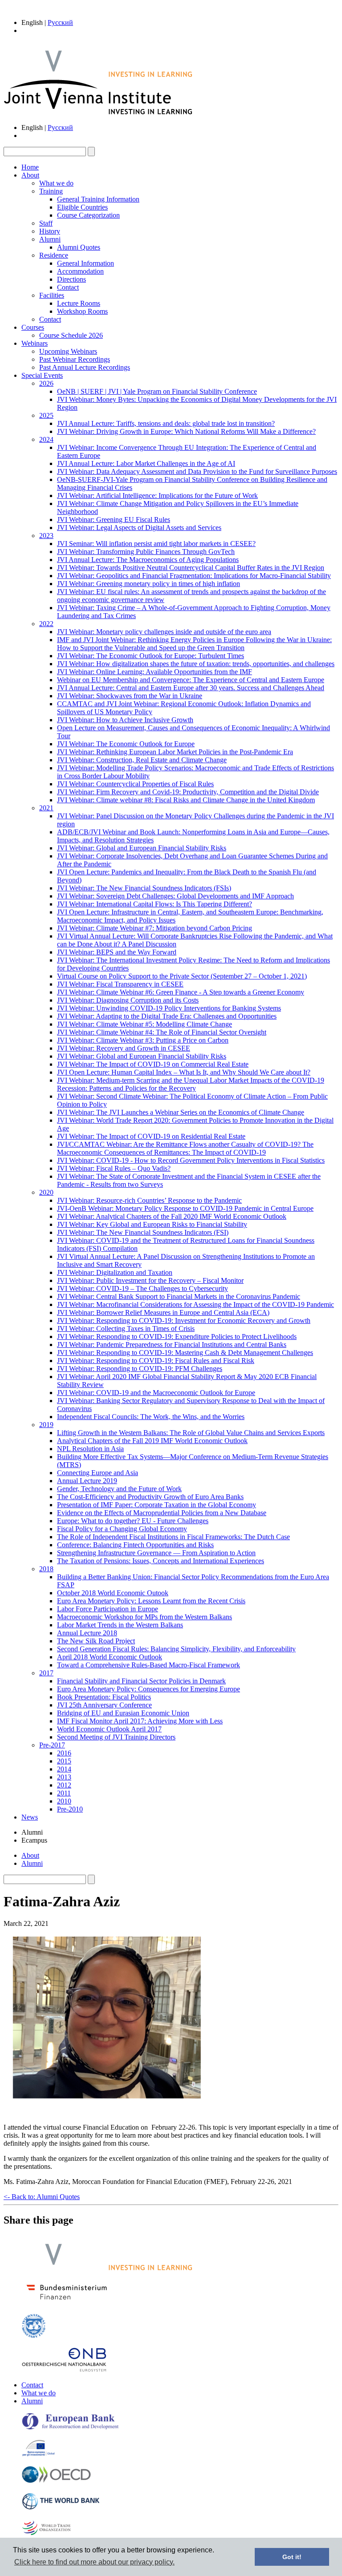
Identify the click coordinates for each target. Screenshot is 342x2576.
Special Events (42, 375)
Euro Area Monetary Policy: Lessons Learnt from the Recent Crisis (151, 1601)
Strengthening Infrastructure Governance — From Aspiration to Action (156, 1553)
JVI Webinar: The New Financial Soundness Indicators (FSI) (143, 1232)
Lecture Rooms (79, 303)
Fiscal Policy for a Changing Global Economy (122, 1529)
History (50, 231)
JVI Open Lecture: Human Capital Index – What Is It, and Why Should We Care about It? (184, 1072)
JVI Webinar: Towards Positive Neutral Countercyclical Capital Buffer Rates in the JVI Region (191, 568)
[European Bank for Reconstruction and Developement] (70, 2428)
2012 (64, 1785)
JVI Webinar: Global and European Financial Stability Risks (142, 848)
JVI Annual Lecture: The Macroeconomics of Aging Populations (148, 560)
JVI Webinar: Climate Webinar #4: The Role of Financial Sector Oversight (162, 1032)
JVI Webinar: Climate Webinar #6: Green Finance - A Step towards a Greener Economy (181, 992)
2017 (46, 1673)
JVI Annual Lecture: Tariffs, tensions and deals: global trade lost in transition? (166, 423)
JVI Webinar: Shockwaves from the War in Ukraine (130, 696)
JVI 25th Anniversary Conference (104, 1705)
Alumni (50, 239)
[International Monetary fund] (34, 2336)
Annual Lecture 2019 (87, 1481)
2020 (46, 1192)
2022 (46, 624)
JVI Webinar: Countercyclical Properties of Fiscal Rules (135, 784)
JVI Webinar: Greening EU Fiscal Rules (114, 520)
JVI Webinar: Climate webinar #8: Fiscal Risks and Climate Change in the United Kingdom (186, 800)
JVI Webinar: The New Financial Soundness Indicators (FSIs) (144, 888)
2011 (64, 1793)
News (30, 1817)
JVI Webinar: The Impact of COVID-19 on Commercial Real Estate (153, 1064)
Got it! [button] (292, 2557)
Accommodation (80, 271)
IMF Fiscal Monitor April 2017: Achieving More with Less (140, 1721)
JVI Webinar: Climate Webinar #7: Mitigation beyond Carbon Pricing (155, 928)
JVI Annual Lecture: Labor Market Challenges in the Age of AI (146, 463)
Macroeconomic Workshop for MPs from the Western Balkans (145, 1617)
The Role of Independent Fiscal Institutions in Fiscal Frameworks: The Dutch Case (173, 1537)
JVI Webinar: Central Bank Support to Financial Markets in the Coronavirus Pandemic (179, 1296)
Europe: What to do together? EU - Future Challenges (133, 1521)
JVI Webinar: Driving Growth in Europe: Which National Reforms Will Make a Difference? (186, 431)
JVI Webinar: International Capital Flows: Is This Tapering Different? (155, 904)
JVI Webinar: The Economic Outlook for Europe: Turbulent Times (151, 656)
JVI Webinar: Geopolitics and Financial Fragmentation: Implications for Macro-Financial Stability (194, 576)
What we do (56, 183)
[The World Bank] (61, 2508)
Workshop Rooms (82, 311)
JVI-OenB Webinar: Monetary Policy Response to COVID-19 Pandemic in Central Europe (185, 1208)
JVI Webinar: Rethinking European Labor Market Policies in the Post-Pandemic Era (175, 752)
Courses (33, 327)
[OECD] (56, 2481)
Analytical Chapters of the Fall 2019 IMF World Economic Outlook (152, 1441)
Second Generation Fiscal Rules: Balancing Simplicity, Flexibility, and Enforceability (176, 1649)
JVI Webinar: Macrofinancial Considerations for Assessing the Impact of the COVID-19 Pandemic (195, 1304)
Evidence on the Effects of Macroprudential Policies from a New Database (162, 1513)
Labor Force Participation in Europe (108, 1609)
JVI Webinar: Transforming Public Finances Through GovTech (146, 552)
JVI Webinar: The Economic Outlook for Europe (126, 744)
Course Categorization (88, 215)
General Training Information (98, 199)
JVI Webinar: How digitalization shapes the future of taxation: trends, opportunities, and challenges (196, 664)
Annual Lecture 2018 (87, 1633)
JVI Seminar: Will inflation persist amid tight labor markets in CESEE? (156, 544)
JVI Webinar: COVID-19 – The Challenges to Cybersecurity (142, 1288)
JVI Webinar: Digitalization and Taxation (115, 1272)
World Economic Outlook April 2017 (109, 1729)
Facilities (52, 295)
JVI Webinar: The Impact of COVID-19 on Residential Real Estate (151, 1136)
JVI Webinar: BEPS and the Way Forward (117, 952)
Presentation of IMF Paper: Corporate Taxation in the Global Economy (157, 1505)
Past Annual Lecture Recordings (85, 367)
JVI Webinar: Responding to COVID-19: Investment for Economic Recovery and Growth (184, 1320)
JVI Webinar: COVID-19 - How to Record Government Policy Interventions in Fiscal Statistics (191, 1160)
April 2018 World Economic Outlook (110, 1657)
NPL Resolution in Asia (90, 1449)
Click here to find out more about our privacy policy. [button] (94, 2562)
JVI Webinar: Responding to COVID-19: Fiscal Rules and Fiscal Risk (156, 1361)
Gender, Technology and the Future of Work (119, 1489)
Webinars (35, 343)
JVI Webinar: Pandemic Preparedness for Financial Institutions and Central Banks (172, 1345)
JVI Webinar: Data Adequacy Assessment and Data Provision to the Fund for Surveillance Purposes (197, 471)
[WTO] (47, 2534)
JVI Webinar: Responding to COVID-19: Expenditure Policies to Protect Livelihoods (177, 1337)
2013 (64, 1777)
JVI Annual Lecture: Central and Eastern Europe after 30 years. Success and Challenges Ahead (191, 688)
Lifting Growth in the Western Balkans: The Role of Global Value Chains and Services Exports (191, 1433)
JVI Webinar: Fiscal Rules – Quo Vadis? (114, 1168)
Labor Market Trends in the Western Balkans (120, 1625)
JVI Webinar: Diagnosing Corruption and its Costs (128, 1000)
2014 (64, 1769)
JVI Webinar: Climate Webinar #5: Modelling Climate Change (145, 1024)
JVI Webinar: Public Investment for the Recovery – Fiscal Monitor (150, 1280)
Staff (46, 223)
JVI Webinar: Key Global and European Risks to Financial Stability (152, 1224)
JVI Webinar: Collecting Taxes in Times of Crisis (126, 1328)
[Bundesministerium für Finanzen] (67, 2302)
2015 (64, 1761)
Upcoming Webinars (68, 351)
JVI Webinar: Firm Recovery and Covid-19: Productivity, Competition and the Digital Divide (188, 792)
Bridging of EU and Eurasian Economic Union (123, 1713)
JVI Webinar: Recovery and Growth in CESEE (124, 1048)
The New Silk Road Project (96, 1641)
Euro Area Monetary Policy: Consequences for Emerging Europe (149, 1689)
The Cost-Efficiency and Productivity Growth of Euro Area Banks (150, 1497)
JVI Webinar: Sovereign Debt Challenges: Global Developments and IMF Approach (175, 896)
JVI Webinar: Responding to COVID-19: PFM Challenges (140, 1369)
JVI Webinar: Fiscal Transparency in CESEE (120, 984)
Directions (71, 279)
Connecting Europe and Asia (98, 1473)
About (30, 175)
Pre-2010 (70, 1809)
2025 (46, 415)
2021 (46, 808)
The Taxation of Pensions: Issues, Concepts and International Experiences (161, 1561)
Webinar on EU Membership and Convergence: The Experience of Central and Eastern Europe (191, 680)
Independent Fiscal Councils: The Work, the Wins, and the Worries (151, 1417)
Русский (60, 22)
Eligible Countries (82, 207)
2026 (46, 383)
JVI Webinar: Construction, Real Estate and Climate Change (142, 760)
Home (30, 167)
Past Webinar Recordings (75, 359)
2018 (46, 1569)
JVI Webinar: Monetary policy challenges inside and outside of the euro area (164, 632)
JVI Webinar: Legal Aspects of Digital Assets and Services (139, 528)
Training (51, 191)
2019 (46, 1425)
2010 (64, 1801)
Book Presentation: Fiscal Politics (104, 1697)
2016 (64, 1753)
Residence (54, 255)
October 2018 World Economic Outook (113, 1593)
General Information (85, 263)
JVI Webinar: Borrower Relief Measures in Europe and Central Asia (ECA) (163, 1312)
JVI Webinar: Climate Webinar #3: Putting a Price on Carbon (143, 1040)
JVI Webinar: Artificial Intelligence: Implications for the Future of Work (157, 495)
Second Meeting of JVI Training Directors (116, 1737)
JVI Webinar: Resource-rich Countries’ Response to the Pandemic (149, 1200)
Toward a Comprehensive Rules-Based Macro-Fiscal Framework (149, 1665)
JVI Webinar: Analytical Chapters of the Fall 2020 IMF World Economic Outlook (172, 1216)
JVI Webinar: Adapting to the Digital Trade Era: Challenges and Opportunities (167, 1016)
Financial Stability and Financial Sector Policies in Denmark (141, 1681)
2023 (46, 536)
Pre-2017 (52, 1745)
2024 (46, 439)
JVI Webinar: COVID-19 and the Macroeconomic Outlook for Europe (156, 1393)
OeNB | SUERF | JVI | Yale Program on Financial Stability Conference (157, 391)
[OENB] (64, 2370)
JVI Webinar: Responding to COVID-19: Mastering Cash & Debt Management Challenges (185, 1353)
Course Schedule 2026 (71, 335)
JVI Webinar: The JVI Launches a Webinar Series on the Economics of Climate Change (181, 1112)
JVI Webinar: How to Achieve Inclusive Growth (125, 720)
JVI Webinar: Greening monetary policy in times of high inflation (149, 584)
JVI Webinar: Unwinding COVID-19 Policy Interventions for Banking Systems (169, 1008)
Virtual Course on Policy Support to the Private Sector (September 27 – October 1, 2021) (182, 976)
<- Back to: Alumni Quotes (42, 2197)
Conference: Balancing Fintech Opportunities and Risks (135, 1545)
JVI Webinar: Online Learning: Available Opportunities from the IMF (155, 672)
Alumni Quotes (79, 247)
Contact (68, 287)
